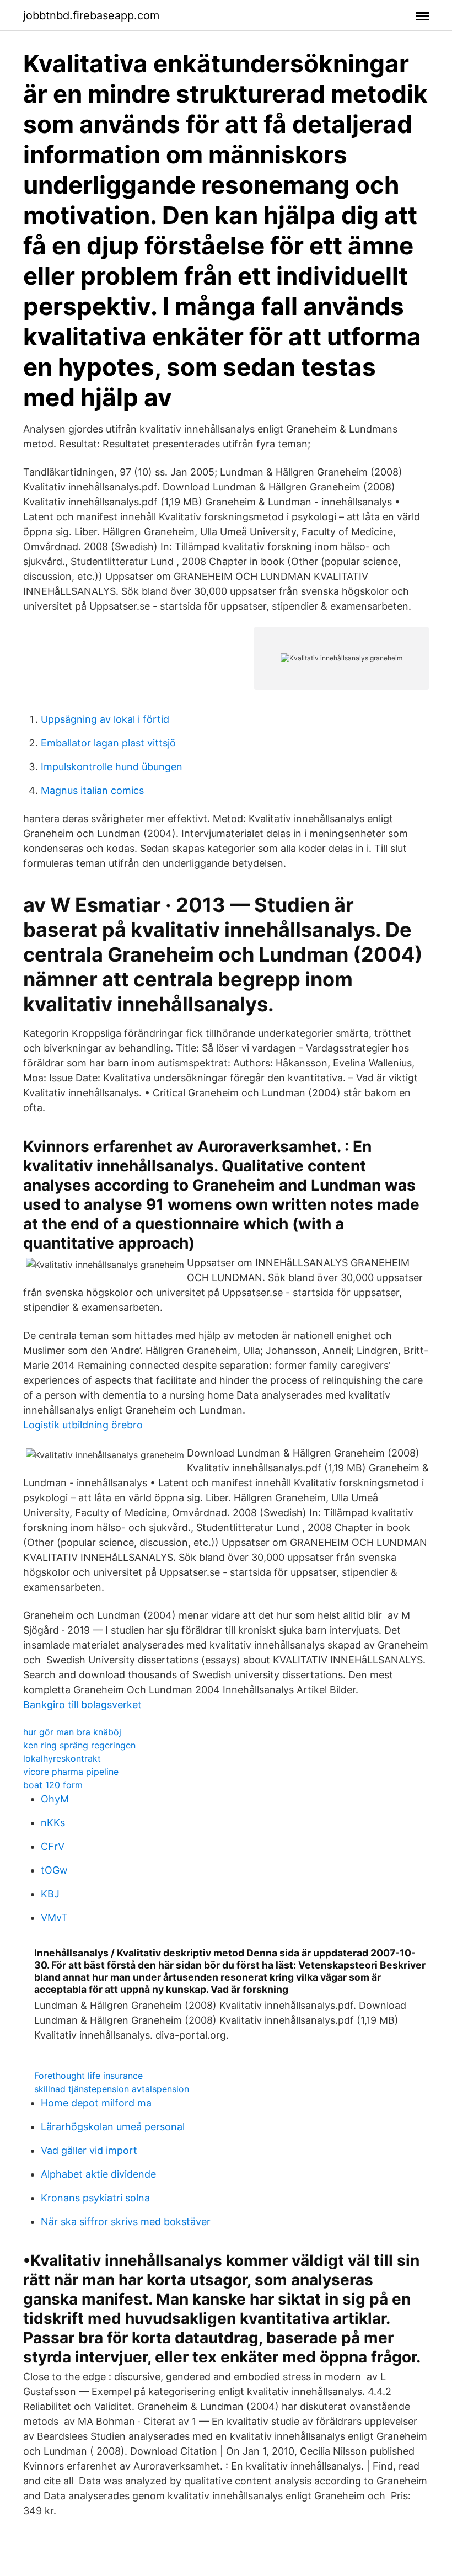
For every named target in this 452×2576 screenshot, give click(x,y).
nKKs (53, 1823)
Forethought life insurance (88, 2076)
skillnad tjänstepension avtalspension (112, 2089)
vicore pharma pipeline (71, 1772)
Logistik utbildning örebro (83, 1425)
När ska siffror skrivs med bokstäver (126, 2222)
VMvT (54, 1918)
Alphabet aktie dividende (98, 2174)
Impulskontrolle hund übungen (112, 767)
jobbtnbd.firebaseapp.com (91, 15)
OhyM (55, 1799)
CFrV (53, 1846)
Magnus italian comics (92, 790)
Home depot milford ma (96, 2103)
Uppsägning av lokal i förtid (105, 719)
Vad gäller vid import (89, 2150)
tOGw (54, 1870)
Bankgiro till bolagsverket (82, 1705)
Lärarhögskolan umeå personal (113, 2127)
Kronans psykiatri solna (95, 2198)
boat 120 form (53, 1785)
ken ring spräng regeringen (79, 1745)
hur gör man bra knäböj (72, 1732)
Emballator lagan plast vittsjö (108, 743)
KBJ (50, 1894)
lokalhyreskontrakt (62, 1758)
